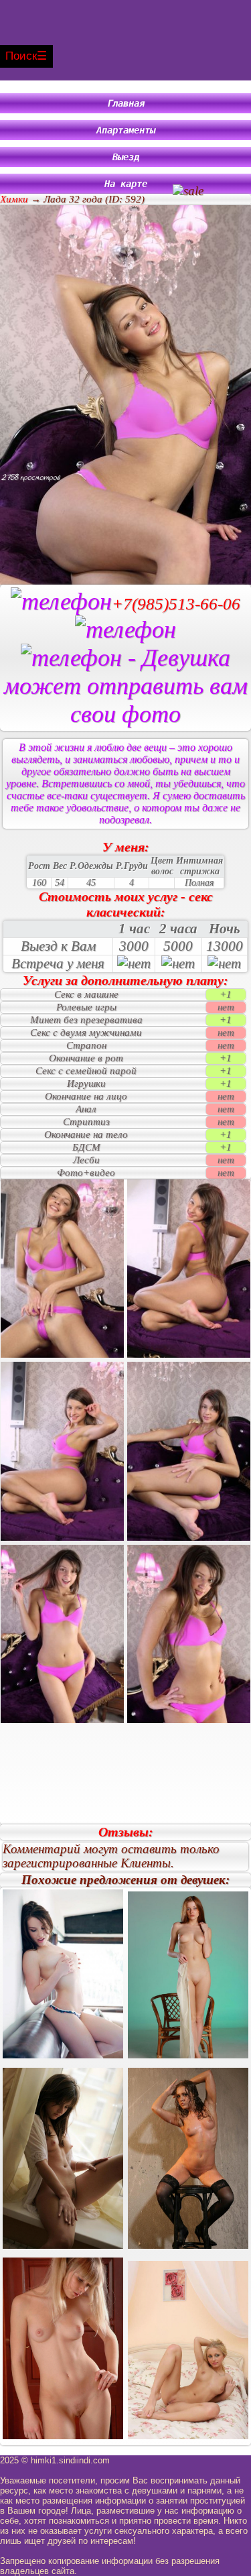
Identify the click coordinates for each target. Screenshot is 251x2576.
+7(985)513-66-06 (176, 604)
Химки (14, 199)
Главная (126, 103)
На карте (126, 184)
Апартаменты (126, 130)
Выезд (126, 157)
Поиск (21, 56)
